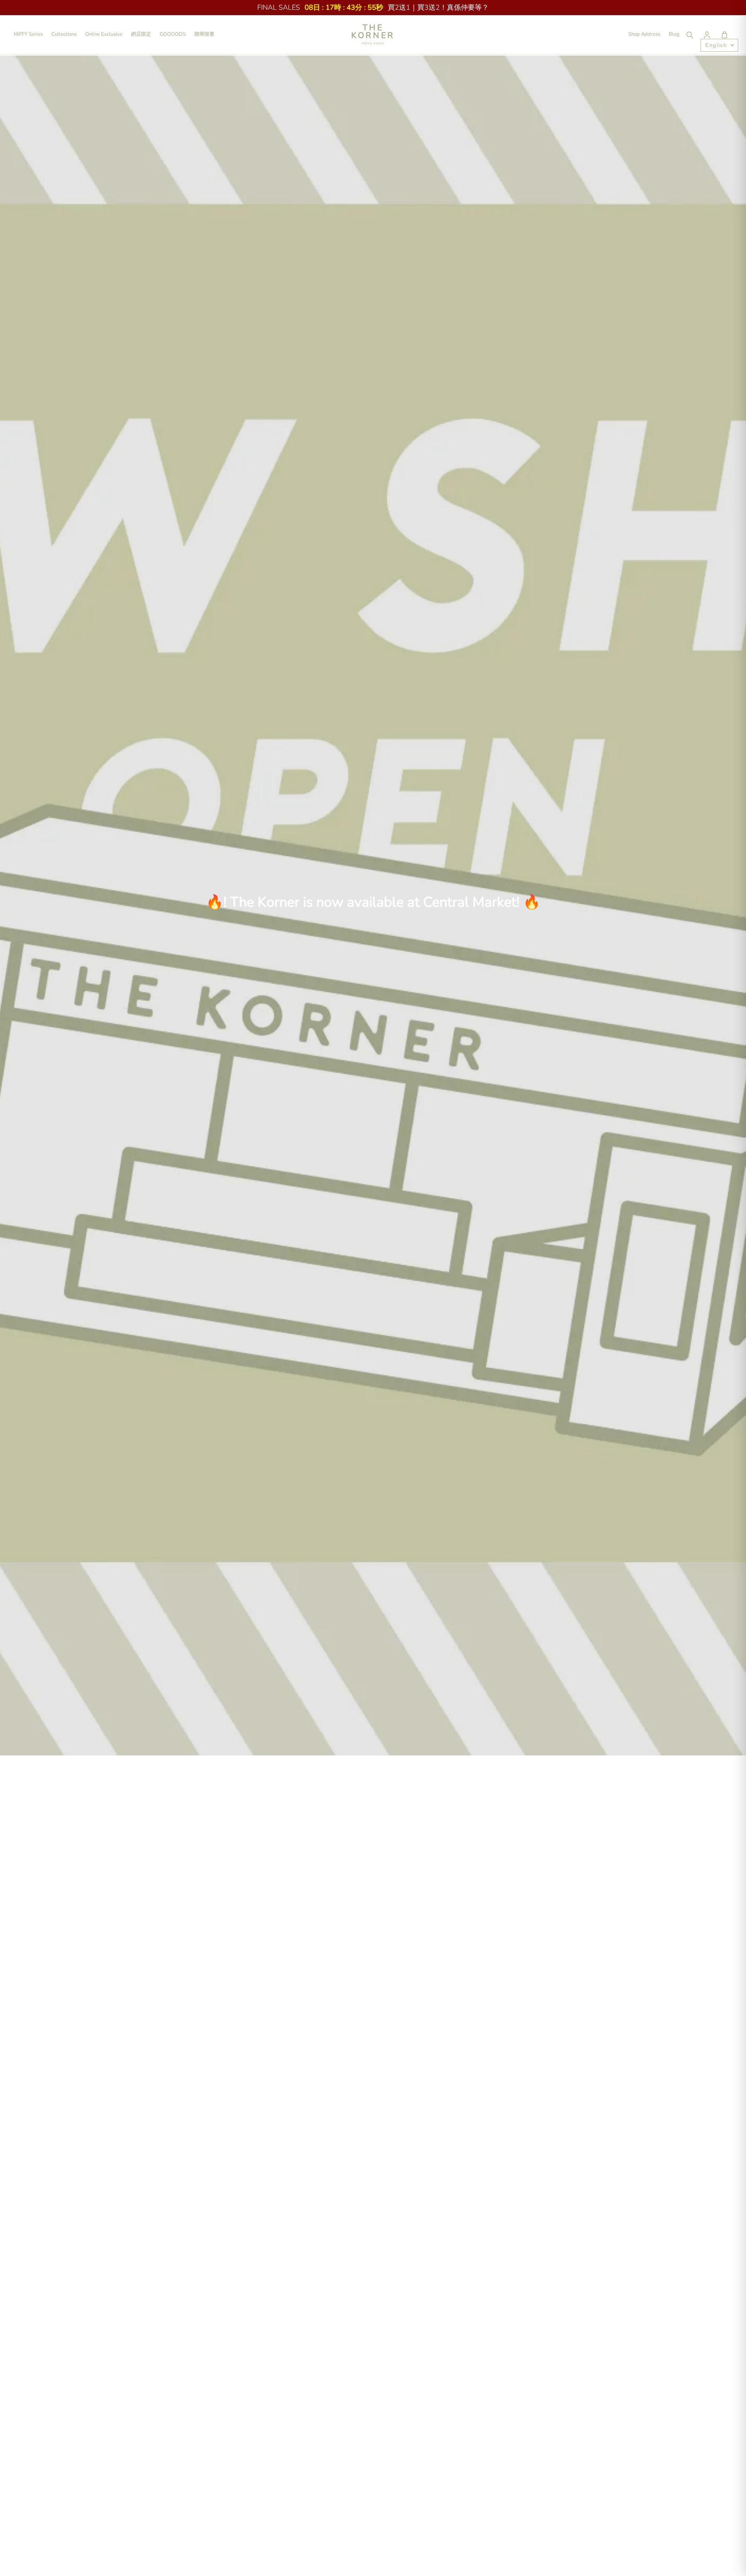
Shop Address (644, 34)
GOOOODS (173, 34)
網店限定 (141, 34)
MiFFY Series (28, 34)
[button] (724, 35)
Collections (64, 34)
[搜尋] (689, 35)
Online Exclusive (104, 34)
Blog (674, 34)
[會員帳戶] (707, 35)
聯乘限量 (204, 34)
